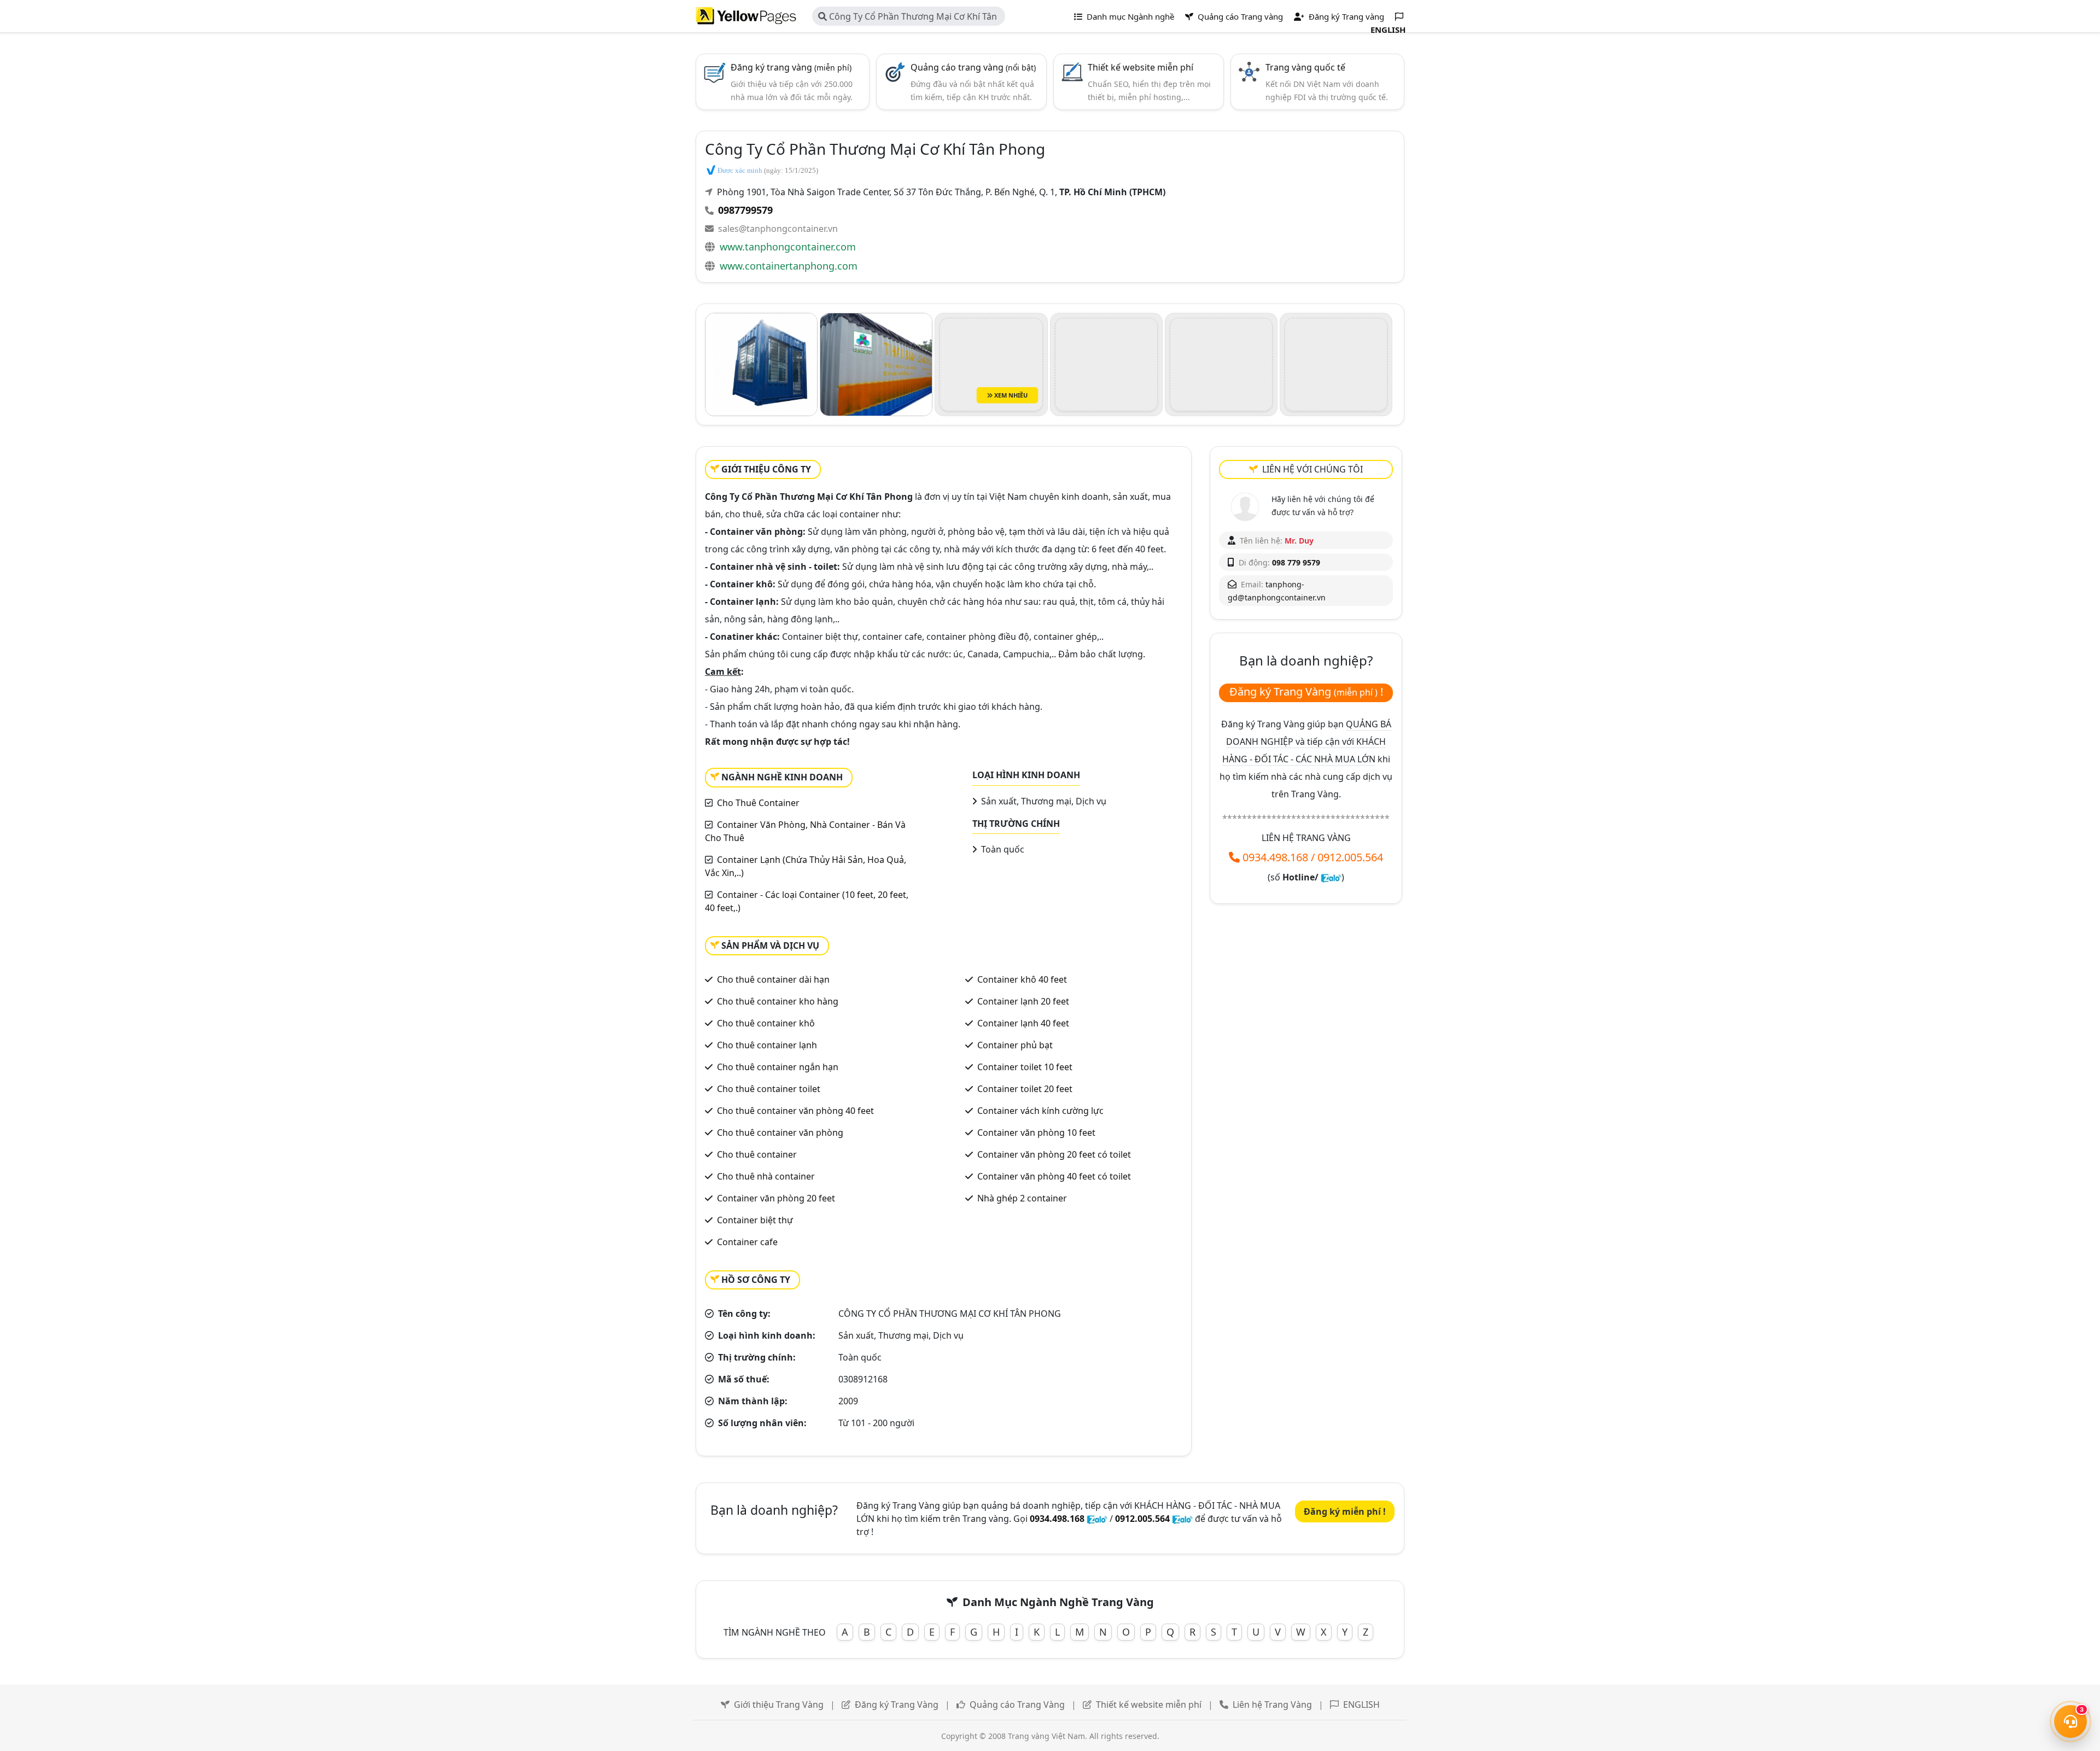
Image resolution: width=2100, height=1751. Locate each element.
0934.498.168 (1275, 857)
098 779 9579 (1296, 562)
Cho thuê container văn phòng (780, 1133)
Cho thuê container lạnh (767, 1045)
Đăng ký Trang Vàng (897, 1705)
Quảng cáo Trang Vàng (1017, 1705)
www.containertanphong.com (789, 266)
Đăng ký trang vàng (791, 67)
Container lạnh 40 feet (1023, 1023)
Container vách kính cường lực (1040, 1111)
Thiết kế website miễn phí (1141, 67)
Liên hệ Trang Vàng (1272, 1705)
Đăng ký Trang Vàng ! (1306, 691)
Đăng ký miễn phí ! (1345, 1511)
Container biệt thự (755, 1220)
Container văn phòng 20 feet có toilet (1054, 1154)
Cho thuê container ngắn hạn (778, 1067)
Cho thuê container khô (766, 1023)
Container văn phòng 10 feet (1036, 1133)
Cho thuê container (757, 1154)
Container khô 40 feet (1022, 979)
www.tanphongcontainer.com (788, 247)
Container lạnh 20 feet (1023, 1001)
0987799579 (745, 210)
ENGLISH (1361, 1705)
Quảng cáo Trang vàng (1239, 16)
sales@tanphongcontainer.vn (778, 229)
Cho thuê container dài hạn (773, 979)
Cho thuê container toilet (769, 1089)
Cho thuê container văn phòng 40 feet (795, 1111)
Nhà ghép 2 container (1022, 1198)
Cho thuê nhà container (766, 1176)
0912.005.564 (1350, 857)
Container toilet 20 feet (1025, 1089)
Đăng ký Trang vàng (1345, 16)
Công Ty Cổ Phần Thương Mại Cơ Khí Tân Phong (908, 18)
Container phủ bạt (1015, 1045)
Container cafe (747, 1242)
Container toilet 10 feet (1025, 1067)
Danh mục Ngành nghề (1129, 16)
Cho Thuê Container (758, 803)
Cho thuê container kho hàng (778, 1001)
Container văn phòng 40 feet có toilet (1054, 1176)
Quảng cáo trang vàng (973, 67)
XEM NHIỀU (1010, 395)
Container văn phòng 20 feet (776, 1198)
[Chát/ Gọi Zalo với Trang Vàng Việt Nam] (1331, 877)
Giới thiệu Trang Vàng (779, 1705)
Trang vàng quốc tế (1305, 67)
